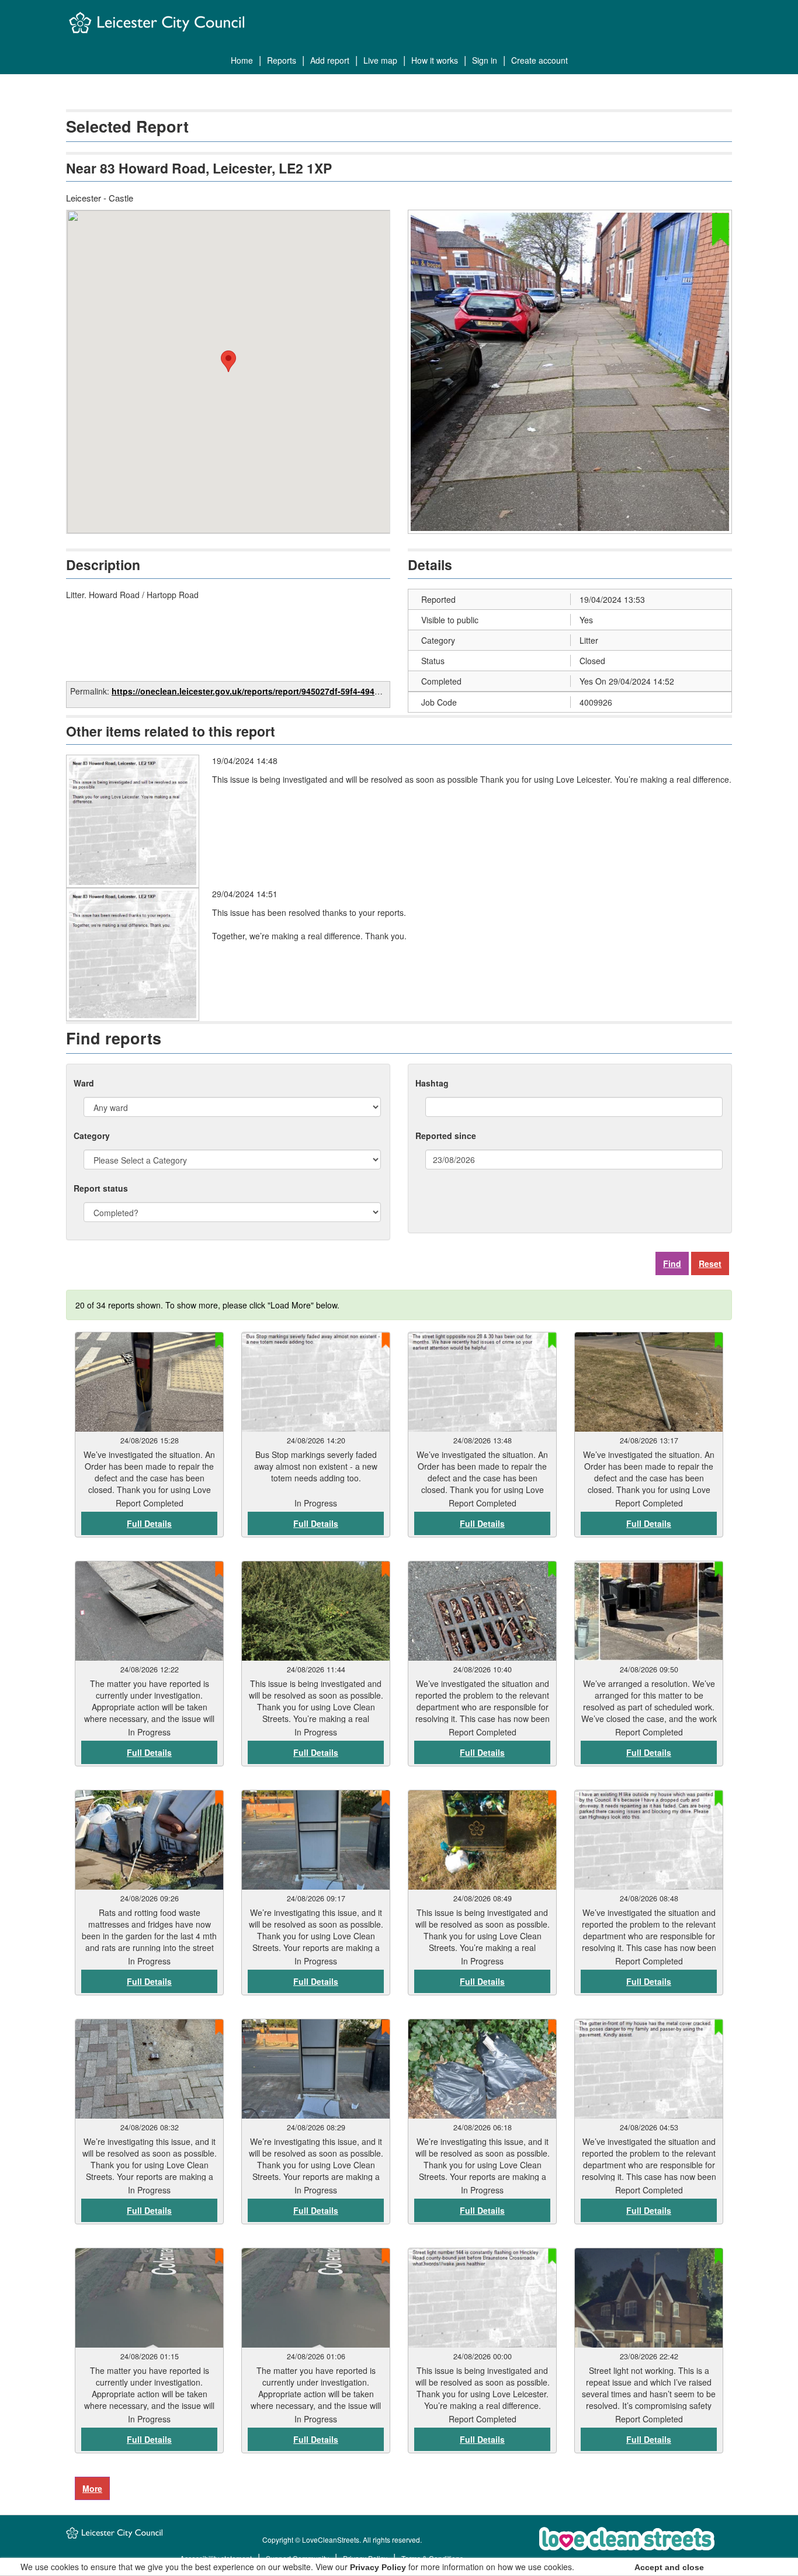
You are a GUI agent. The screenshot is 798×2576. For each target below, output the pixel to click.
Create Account (539, 60)
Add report (330, 60)
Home (242, 60)
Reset (710, 1263)
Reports (282, 60)
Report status (101, 1188)
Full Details (149, 1523)
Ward (84, 1083)
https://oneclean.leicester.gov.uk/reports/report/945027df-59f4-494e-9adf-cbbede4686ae (286, 691)
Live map (380, 60)
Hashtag (432, 1083)
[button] (228, 361)
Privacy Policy (378, 2567)
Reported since (446, 1136)
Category (92, 1136)
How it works (435, 60)
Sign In (485, 60)
